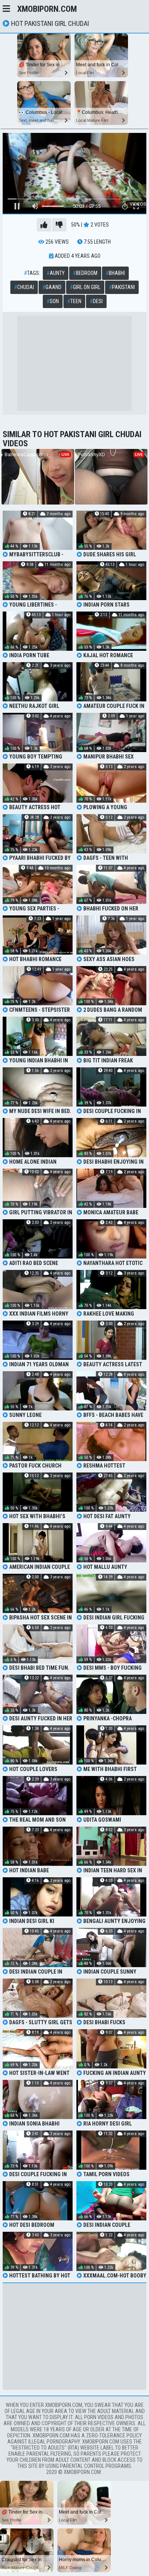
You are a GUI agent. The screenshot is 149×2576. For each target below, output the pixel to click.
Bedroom (85, 273)
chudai (24, 287)
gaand (52, 287)
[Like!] (44, 225)
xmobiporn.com (47, 9)
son (53, 301)
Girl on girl (85, 287)
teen (74, 301)
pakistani (122, 287)
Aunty (56, 273)
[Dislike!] (59, 225)
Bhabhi (115, 273)
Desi (96, 301)
